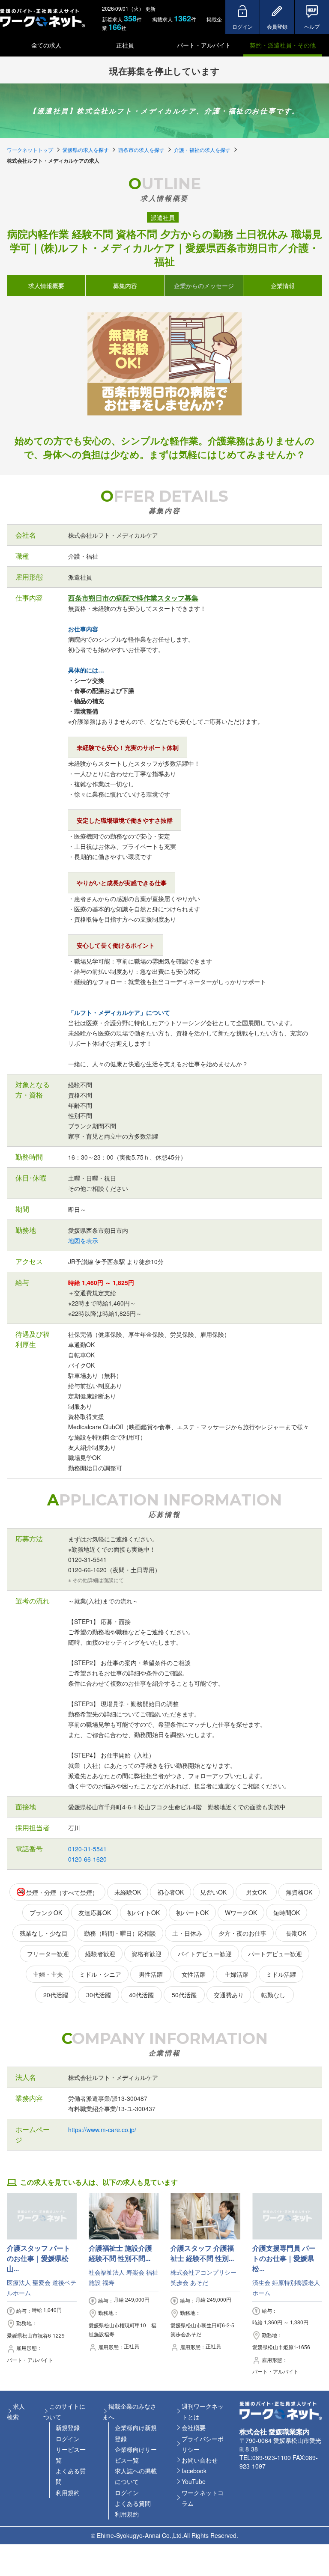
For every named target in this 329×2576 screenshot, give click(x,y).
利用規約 (68, 2493)
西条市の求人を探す (141, 150)
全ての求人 (46, 45)
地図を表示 (83, 1240)
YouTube (194, 2481)
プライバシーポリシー (203, 2444)
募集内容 (125, 285)
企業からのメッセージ (204, 285)
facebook (194, 2471)
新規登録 (68, 2427)
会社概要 (194, 2427)
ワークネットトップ (30, 150)
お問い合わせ (200, 2460)
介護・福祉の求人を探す (202, 150)
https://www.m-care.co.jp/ (102, 2130)
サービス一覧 (71, 2455)
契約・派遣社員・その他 (283, 45)
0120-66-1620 (87, 1859)
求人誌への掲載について (136, 2476)
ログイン (68, 2439)
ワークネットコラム (203, 2498)
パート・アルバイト (204, 45)
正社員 (125, 45)
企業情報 (283, 285)
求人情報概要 (46, 285)
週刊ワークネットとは (203, 2411)
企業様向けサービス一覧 (136, 2455)
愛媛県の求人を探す (86, 150)
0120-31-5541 (87, 1849)
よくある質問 (71, 2476)
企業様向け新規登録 (136, 2433)
